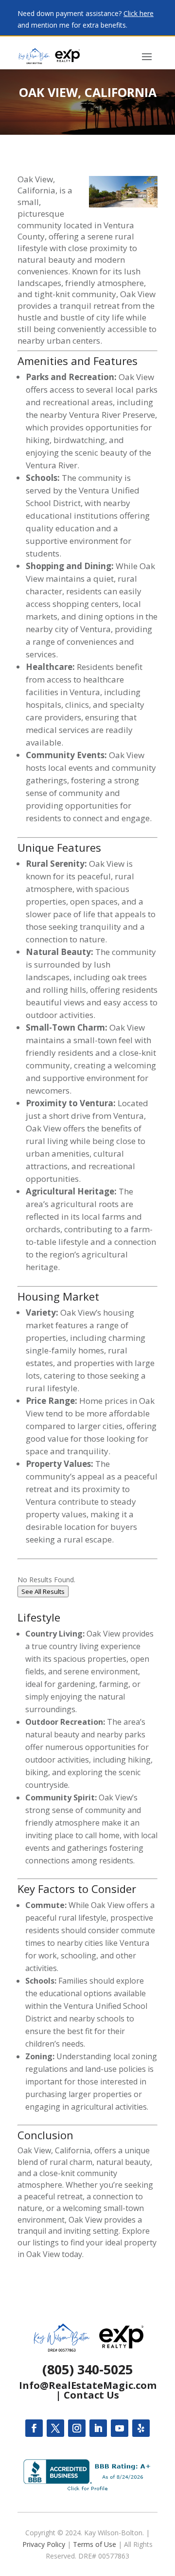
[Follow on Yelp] (141, 2428)
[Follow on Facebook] (34, 2428)
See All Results (43, 1591)
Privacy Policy (44, 2544)
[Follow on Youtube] (120, 2428)
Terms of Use (95, 2544)
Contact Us (91, 2395)
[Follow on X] (55, 2428)
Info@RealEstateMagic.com (88, 2385)
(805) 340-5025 (87, 2369)
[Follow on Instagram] (77, 2428)
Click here (139, 13)
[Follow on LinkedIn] (98, 2428)
